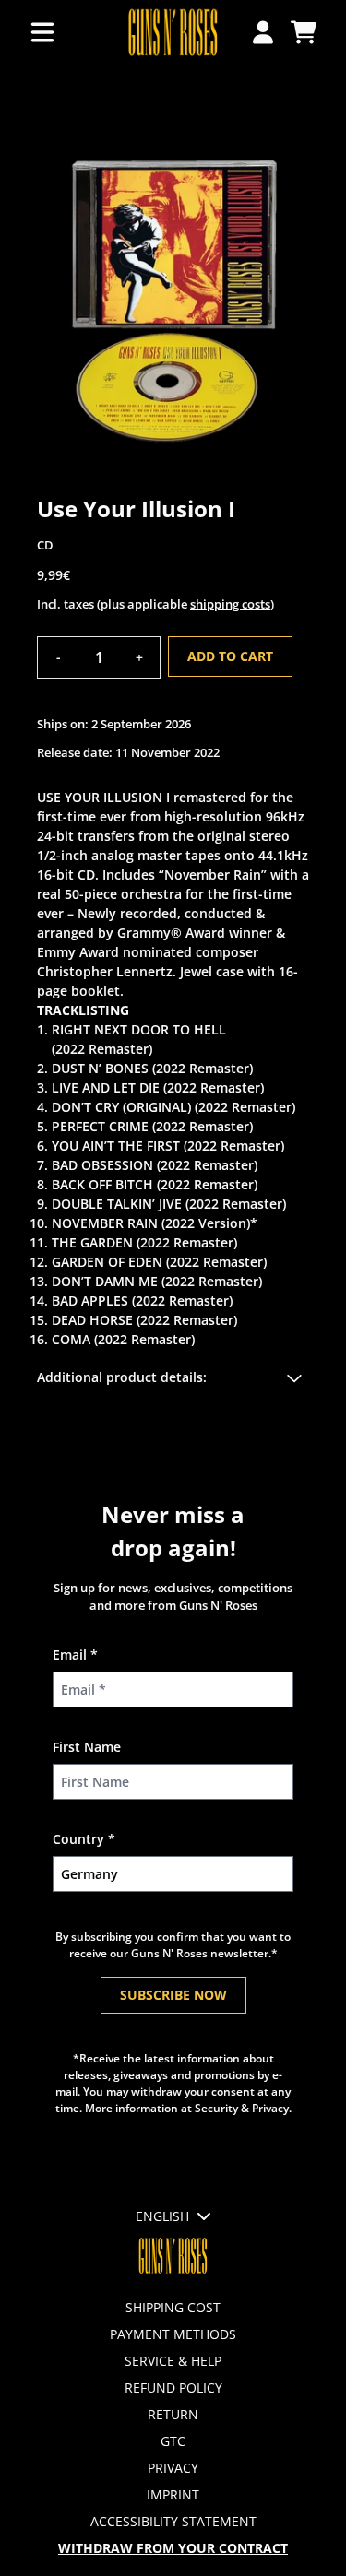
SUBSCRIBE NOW (173, 1995)
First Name (87, 1747)
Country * (84, 1839)
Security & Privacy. (243, 2108)
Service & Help (173, 2361)
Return (173, 2414)
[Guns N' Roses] (173, 33)
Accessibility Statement (173, 2521)
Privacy (173, 2468)
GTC (173, 2441)
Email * (75, 1654)
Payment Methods (173, 2334)
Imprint (173, 2494)
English (162, 2216)
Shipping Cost (173, 2307)
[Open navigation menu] (42, 33)
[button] (173, 1377)
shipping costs (230, 604)
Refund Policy (173, 2387)
